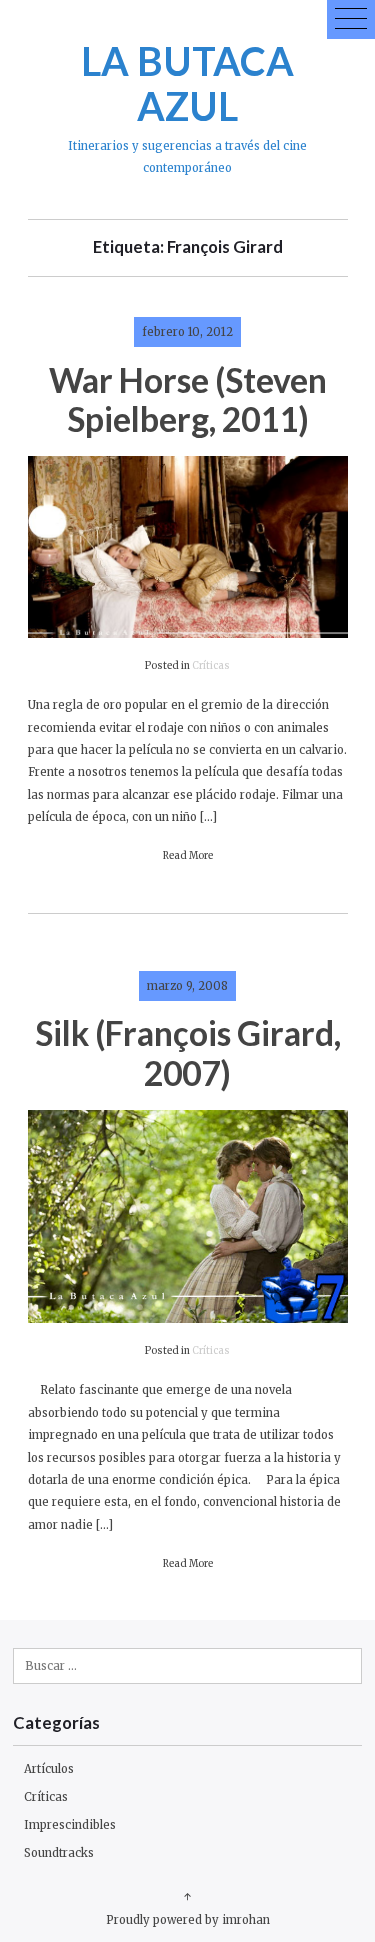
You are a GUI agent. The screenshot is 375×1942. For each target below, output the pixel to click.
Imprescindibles (70, 1825)
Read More (188, 856)
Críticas (211, 666)
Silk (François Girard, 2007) (188, 1052)
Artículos (49, 1769)
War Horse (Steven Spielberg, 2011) (188, 399)
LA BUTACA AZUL (187, 83)
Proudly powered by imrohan (188, 1920)
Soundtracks (59, 1853)
